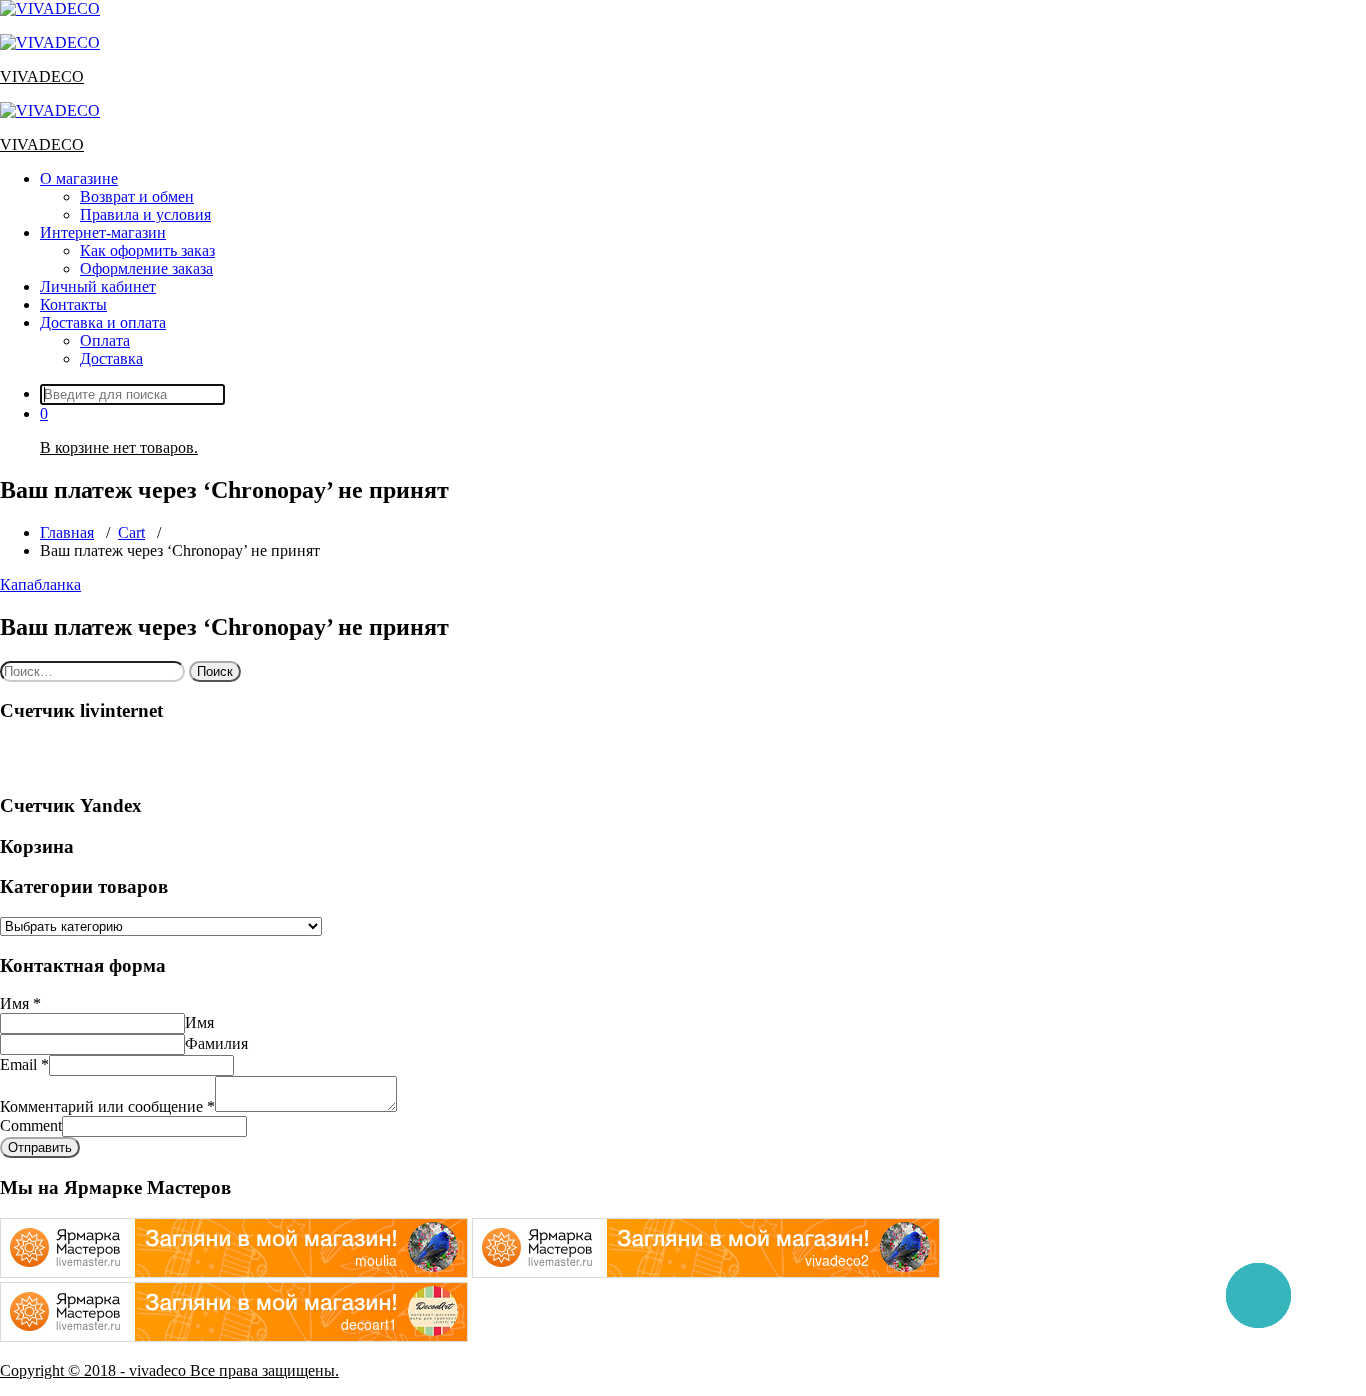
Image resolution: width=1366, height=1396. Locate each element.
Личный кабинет (98, 286)
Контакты (73, 304)
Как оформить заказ (147, 250)
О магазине (79, 178)
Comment (31, 1125)
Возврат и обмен (137, 196)
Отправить (40, 1147)
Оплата (105, 340)
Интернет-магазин (103, 232)
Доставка (111, 358)
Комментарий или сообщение (107, 1106)
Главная (67, 532)
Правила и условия (145, 214)
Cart (131, 532)
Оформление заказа (146, 268)
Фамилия (216, 1043)
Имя (20, 1003)
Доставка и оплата (103, 322)
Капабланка (40, 584)
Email (24, 1064)
